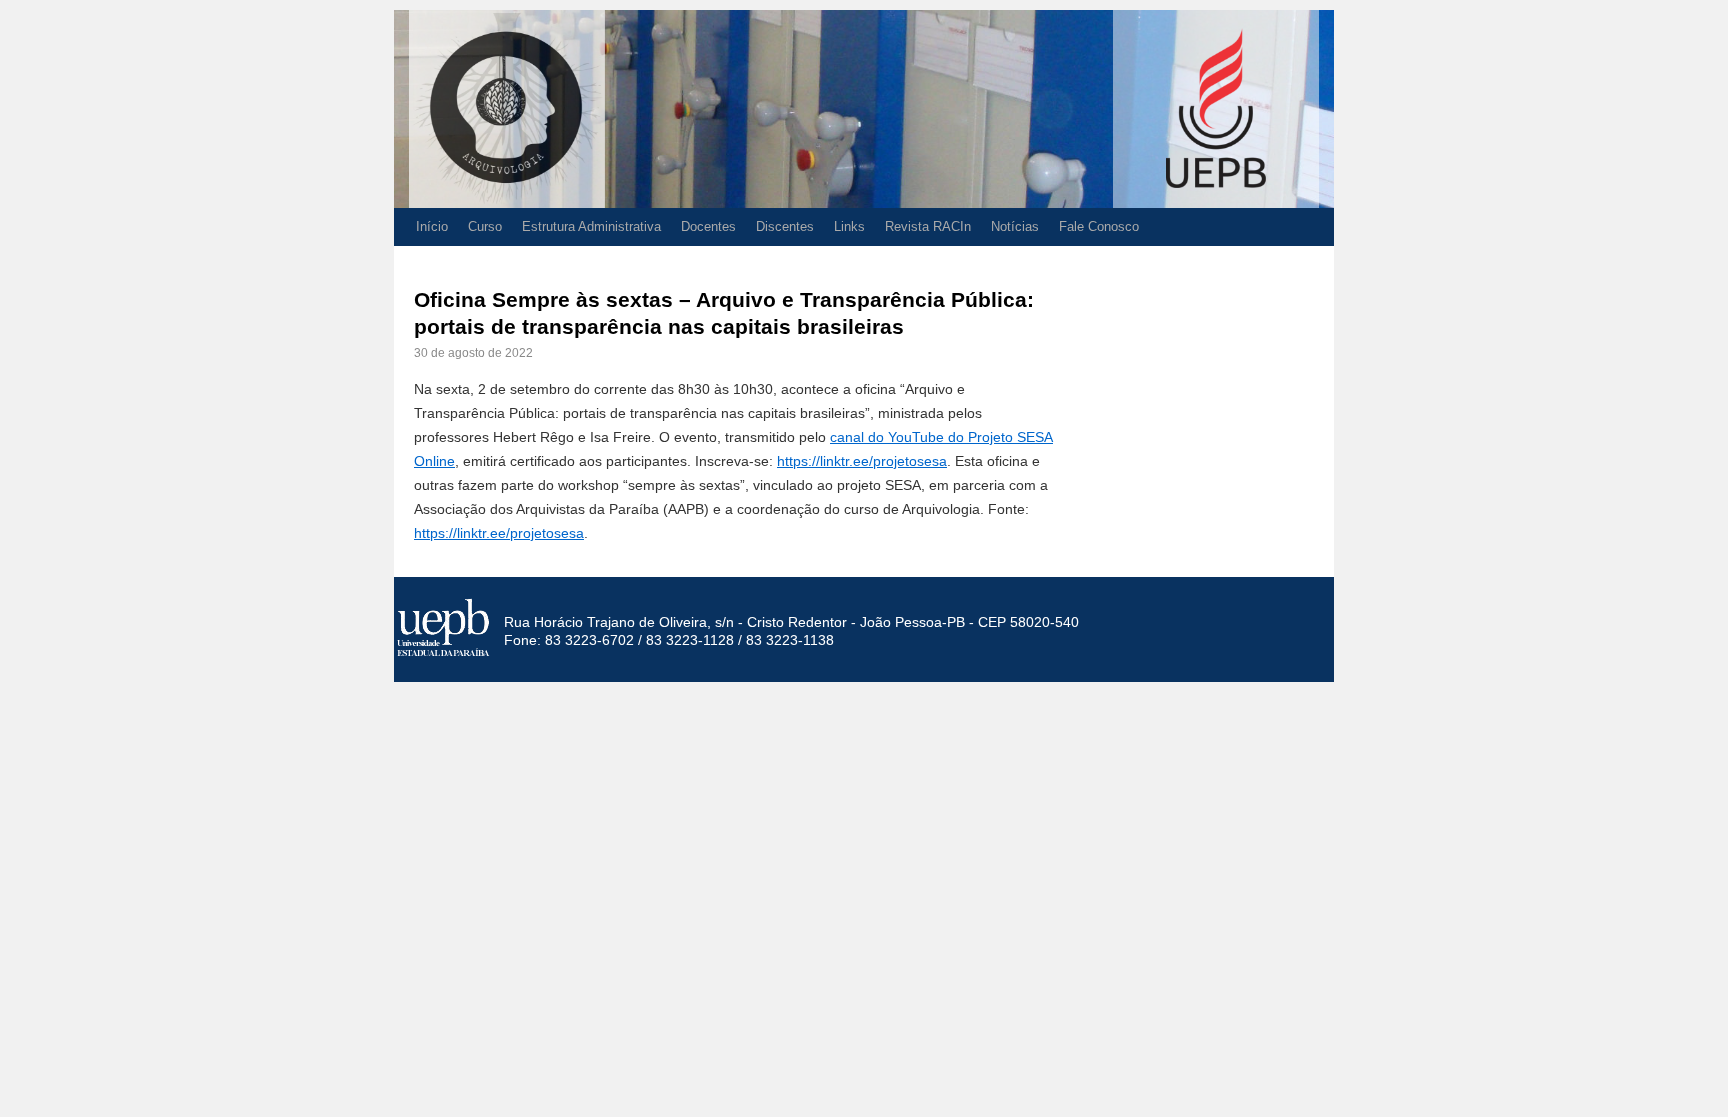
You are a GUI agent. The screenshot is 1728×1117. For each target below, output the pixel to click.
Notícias (1015, 226)
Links (849, 226)
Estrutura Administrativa (591, 226)
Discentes (785, 226)
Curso (485, 226)
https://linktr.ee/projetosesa (862, 461)
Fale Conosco (1099, 226)
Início (432, 226)
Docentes (708, 226)
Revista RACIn (928, 226)
